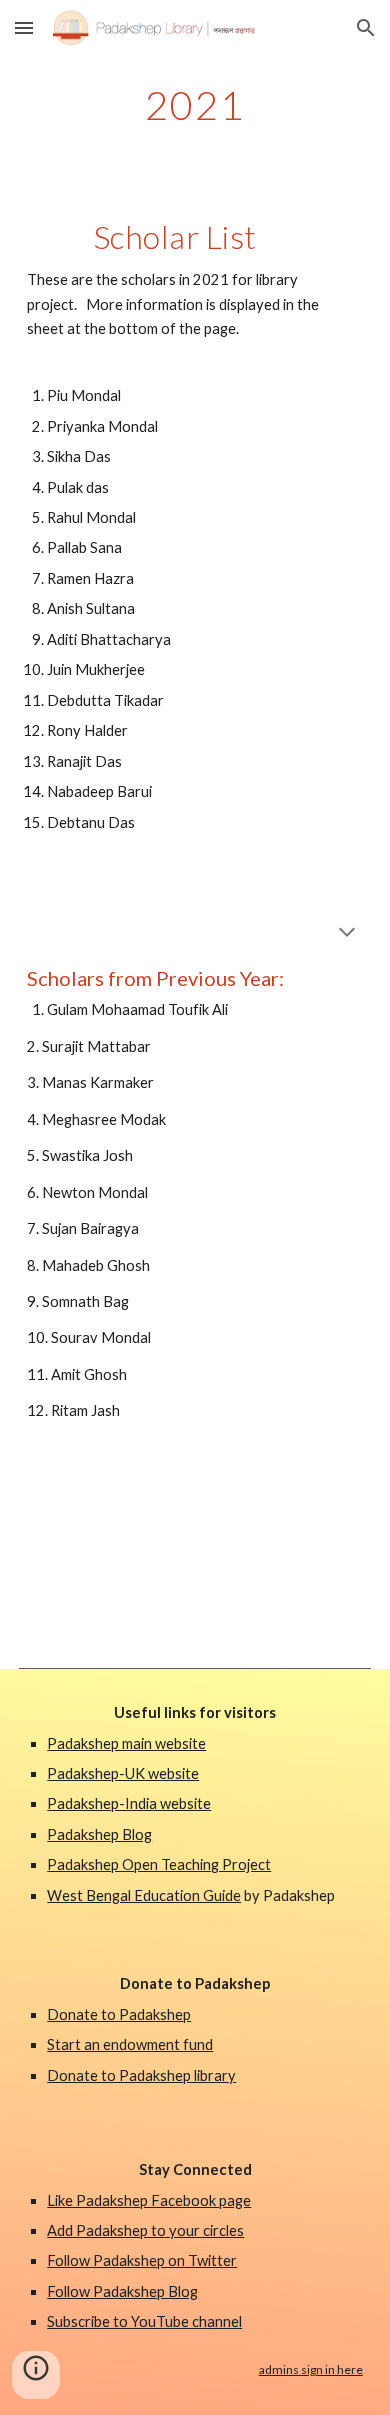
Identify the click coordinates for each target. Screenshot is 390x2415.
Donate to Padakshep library (141, 2075)
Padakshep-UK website (123, 1773)
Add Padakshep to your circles (145, 2230)
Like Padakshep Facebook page (149, 2200)
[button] (24, 27)
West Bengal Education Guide (144, 1895)
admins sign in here (311, 2369)
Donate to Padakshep (119, 2014)
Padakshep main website (126, 1743)
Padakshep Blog (99, 1834)
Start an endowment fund (130, 2044)
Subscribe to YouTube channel (144, 2321)
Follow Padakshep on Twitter (142, 2260)
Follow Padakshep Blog (122, 2291)
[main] (195, 105)
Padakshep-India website (129, 1803)
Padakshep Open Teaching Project (159, 1864)
